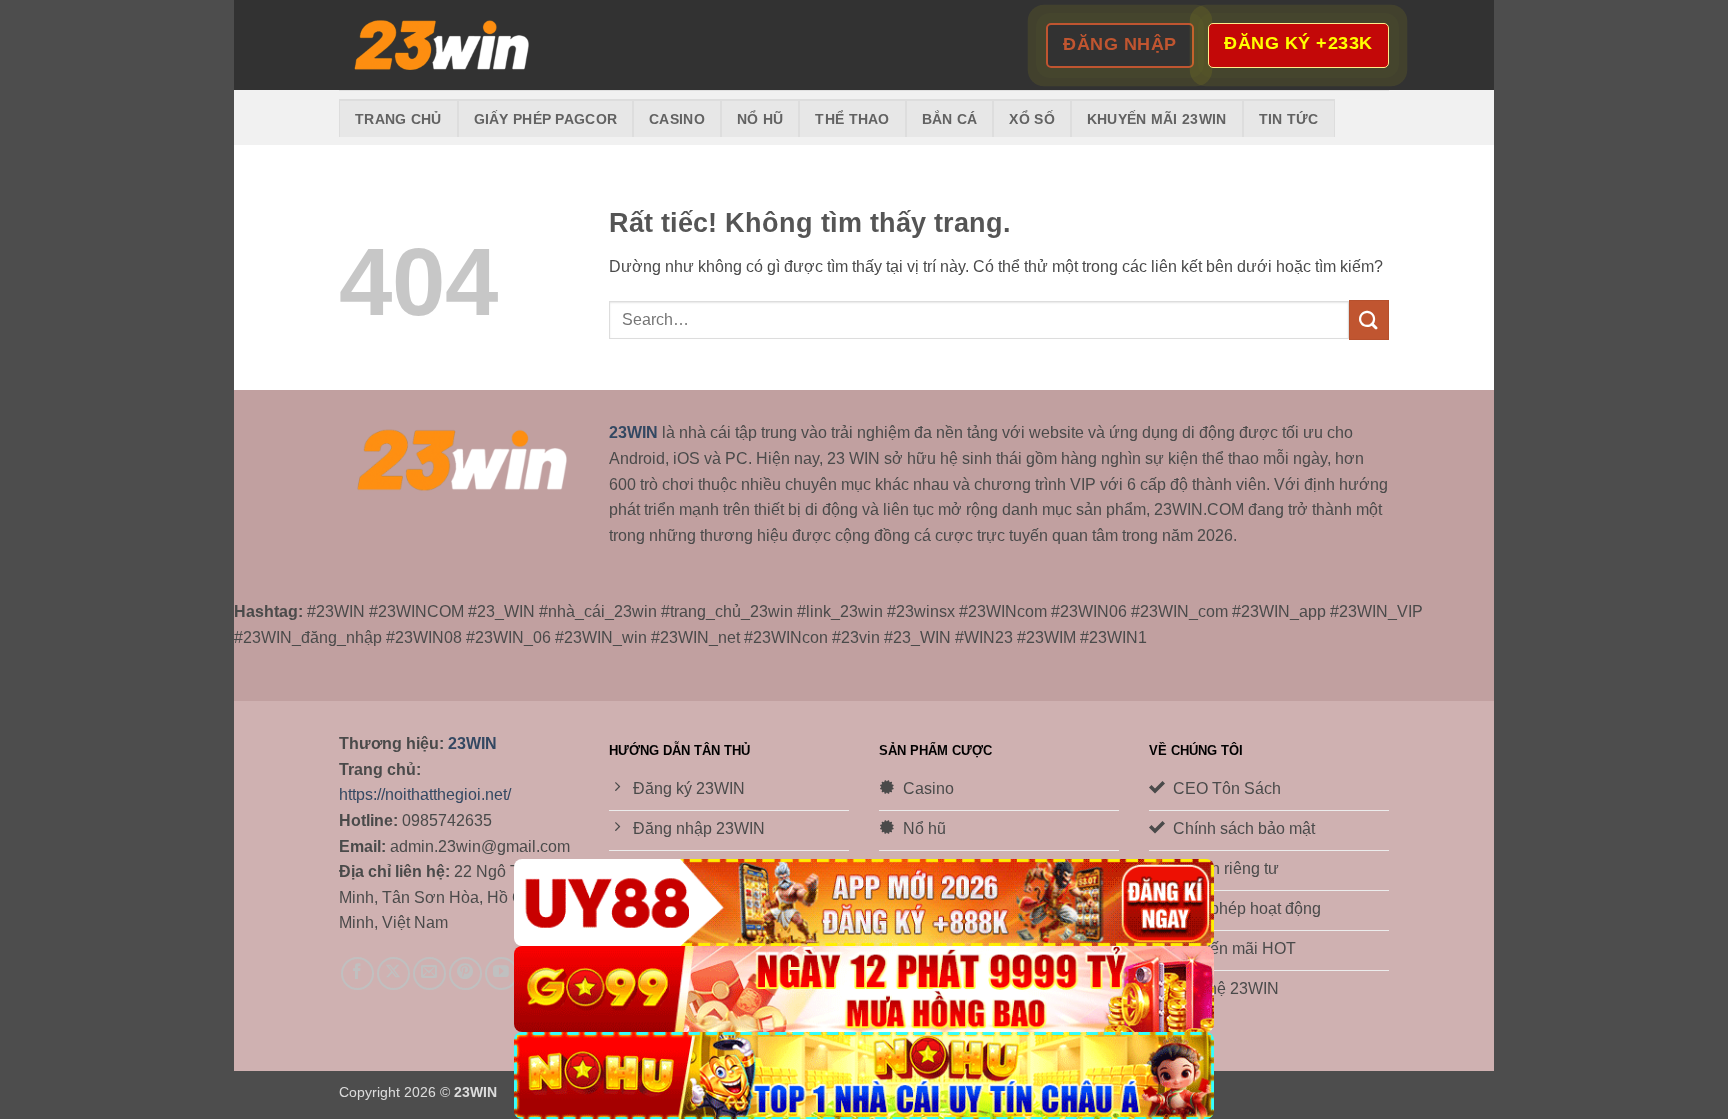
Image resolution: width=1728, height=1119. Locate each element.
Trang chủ (398, 119)
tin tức (1289, 119)
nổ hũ (760, 119)
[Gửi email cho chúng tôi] (429, 973)
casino (677, 119)
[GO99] (864, 989)
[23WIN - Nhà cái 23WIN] (439, 45)
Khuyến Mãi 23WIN (1157, 119)
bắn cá (950, 119)
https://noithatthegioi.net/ (425, 794)
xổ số (1031, 119)
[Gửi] (1369, 319)
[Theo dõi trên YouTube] (501, 973)
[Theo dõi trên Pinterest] (465, 973)
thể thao (852, 119)
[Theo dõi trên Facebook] (357, 973)
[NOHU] (864, 1075)
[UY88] (864, 902)
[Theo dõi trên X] (393, 973)
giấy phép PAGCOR (546, 119)
